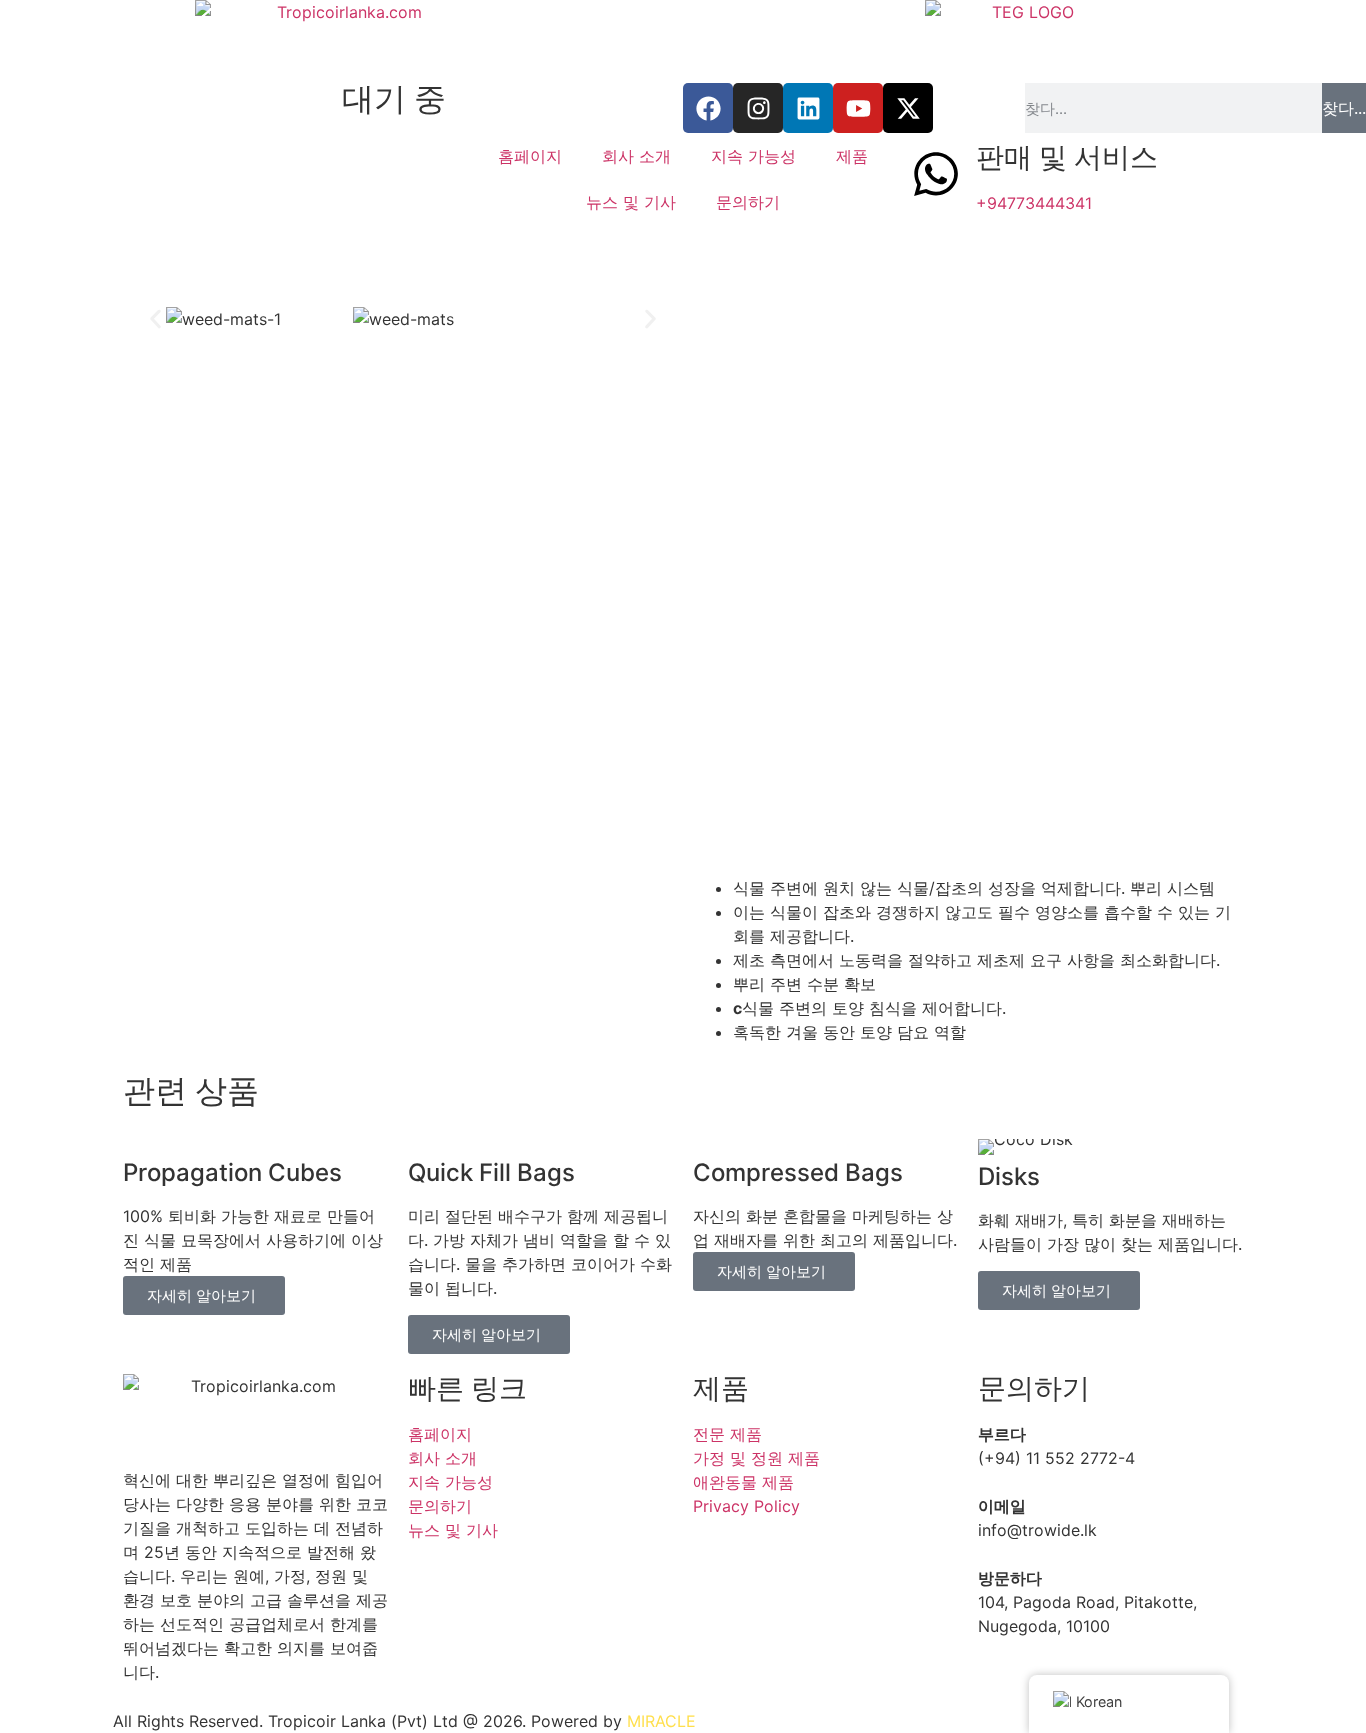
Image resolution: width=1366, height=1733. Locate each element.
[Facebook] (708, 108)
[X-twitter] (908, 108)
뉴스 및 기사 (631, 202)
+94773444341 (1034, 203)
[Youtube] (858, 108)
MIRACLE (661, 1721)
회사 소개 (636, 156)
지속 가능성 (753, 156)
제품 (852, 156)
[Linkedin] (808, 108)
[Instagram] (758, 108)
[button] (155, 319)
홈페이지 (530, 156)
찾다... (1344, 108)
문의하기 (748, 202)
